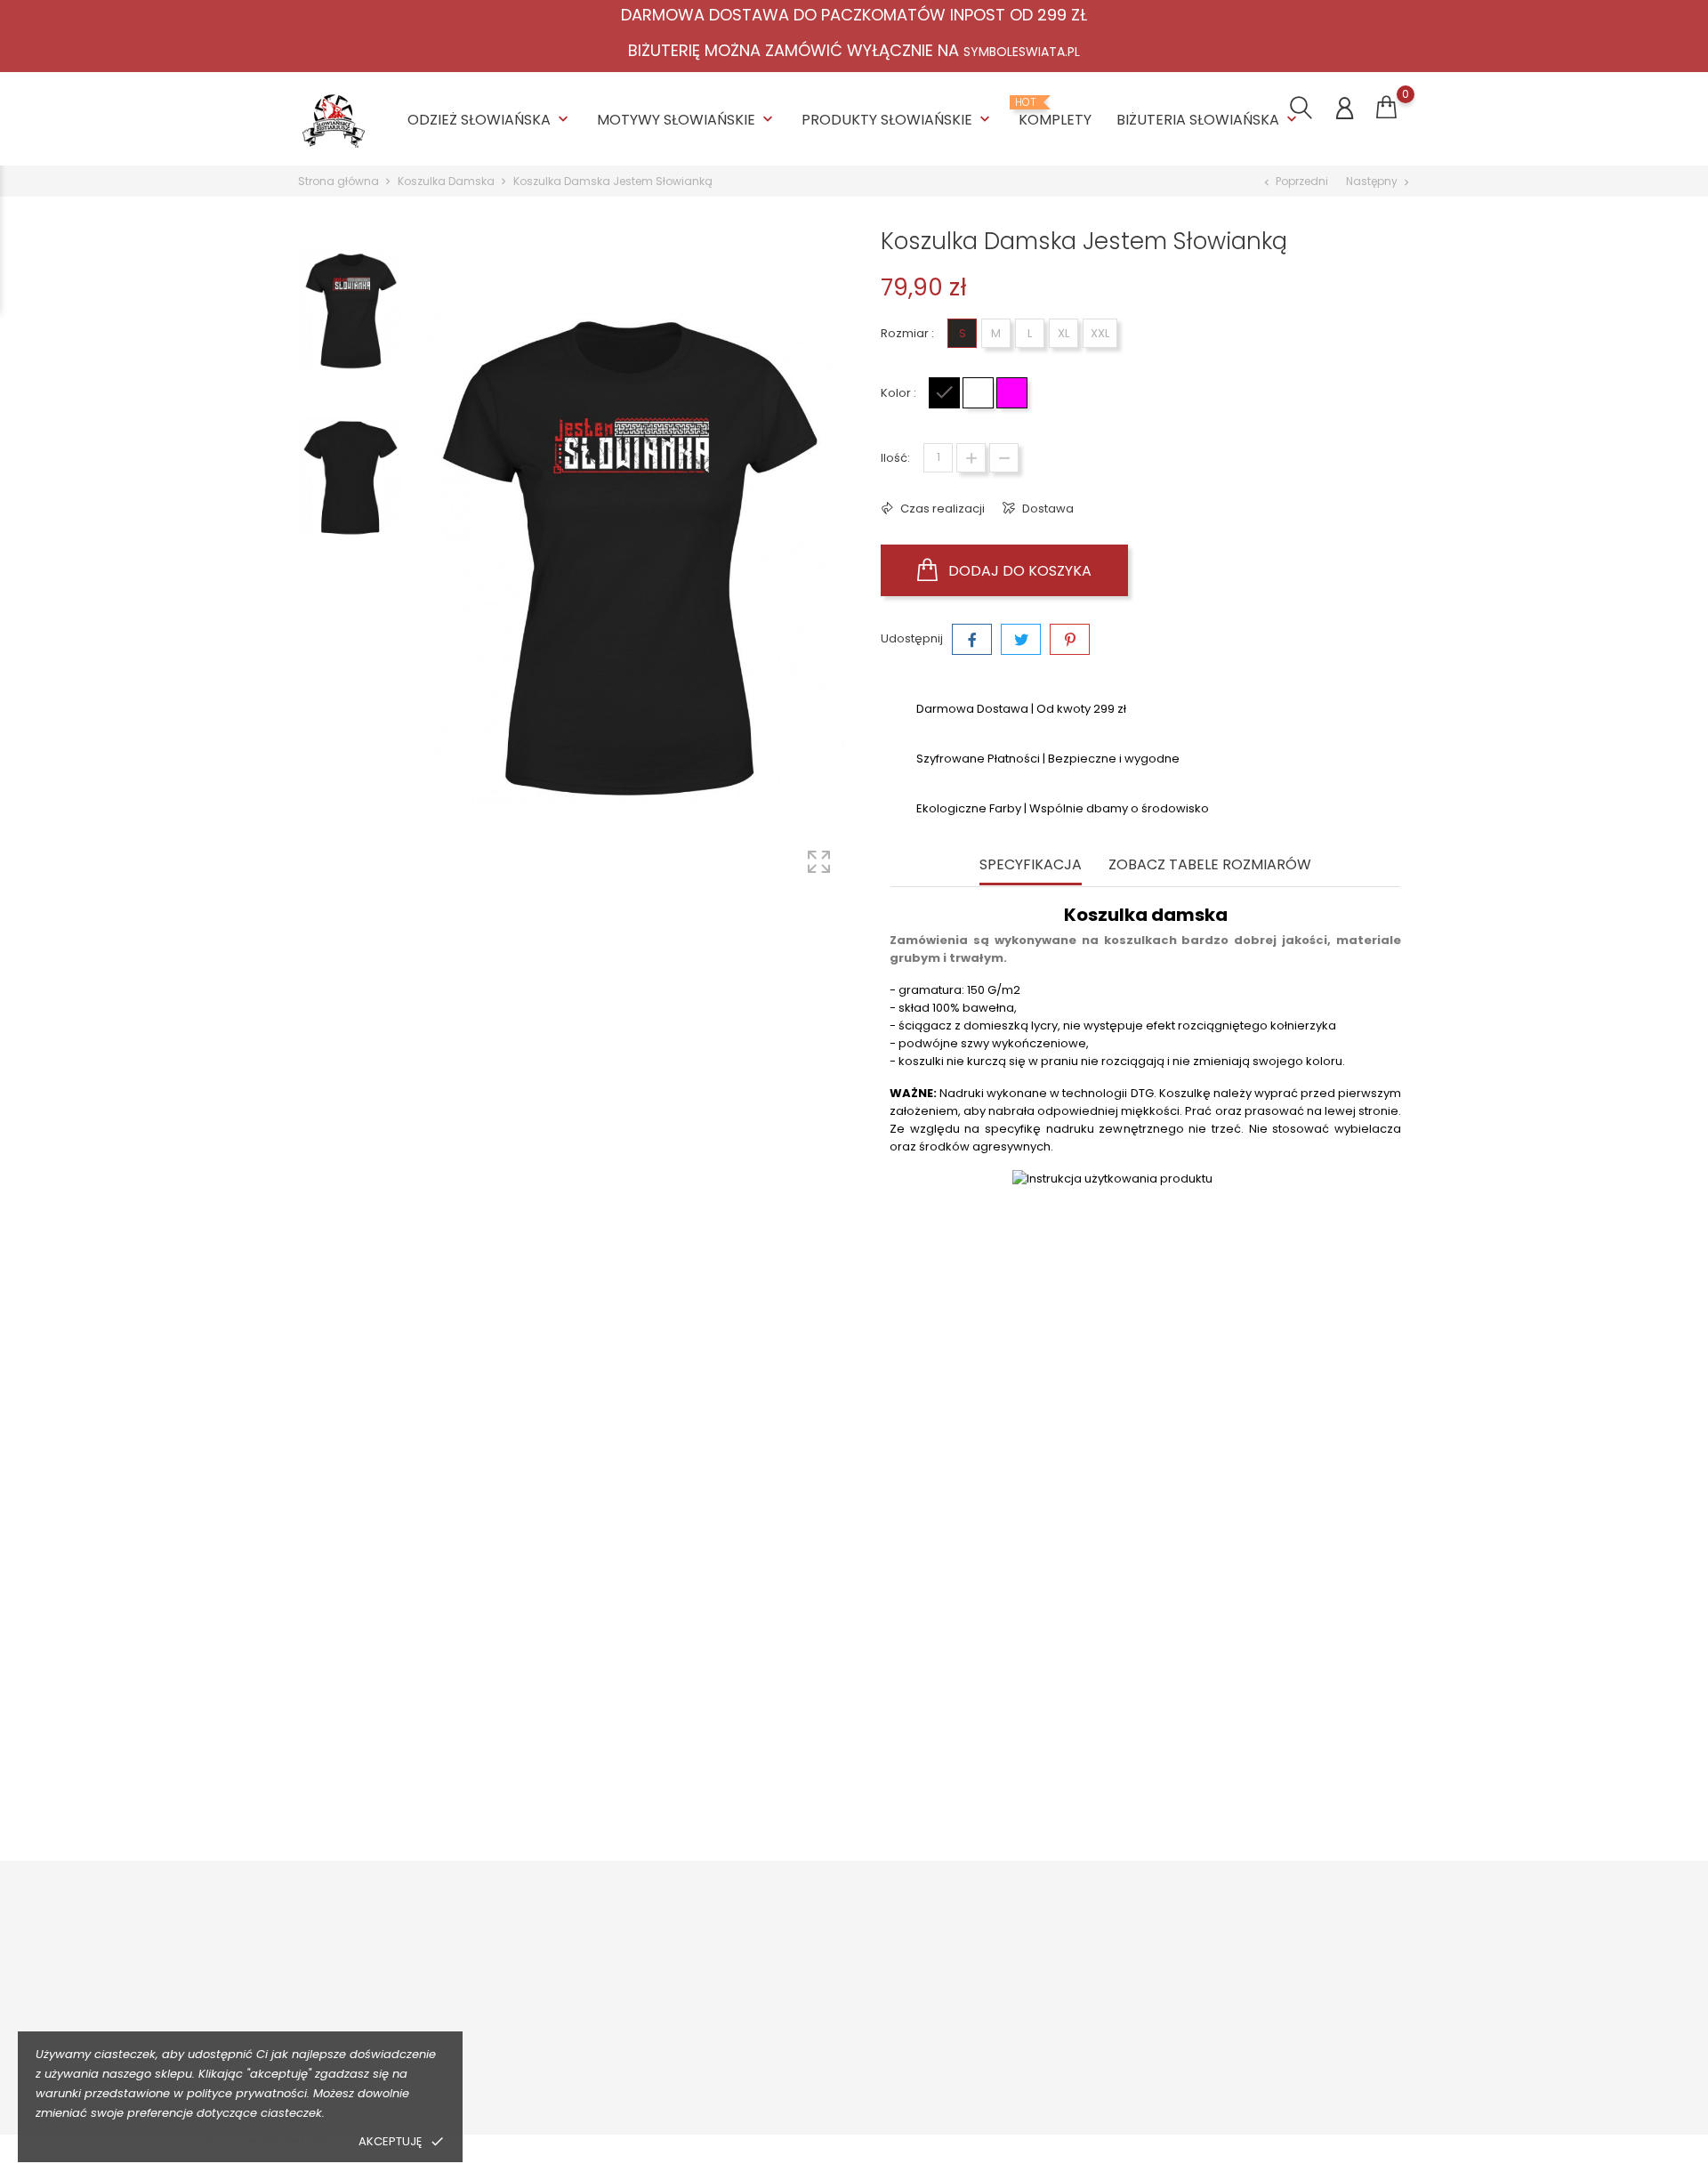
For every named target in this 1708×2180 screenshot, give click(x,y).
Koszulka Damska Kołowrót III (1264, 1732)
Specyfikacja (1031, 865)
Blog (813, 2083)
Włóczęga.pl (1056, 2001)
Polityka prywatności (271, 2141)
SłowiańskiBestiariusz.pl (1088, 2028)
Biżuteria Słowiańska (1208, 120)
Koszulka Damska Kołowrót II (717, 1732)
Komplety (1055, 113)
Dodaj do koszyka (1018, 571)
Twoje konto (1292, 1936)
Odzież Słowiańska (490, 120)
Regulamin (831, 2001)
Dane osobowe (1284, 1973)
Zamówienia (1276, 2001)
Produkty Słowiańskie (898, 120)
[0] (1386, 108)
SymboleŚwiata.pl (1072, 2083)
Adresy (1260, 2075)
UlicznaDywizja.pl (1069, 2056)
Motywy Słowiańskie (687, 120)
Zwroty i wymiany (630, 2001)
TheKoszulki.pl (1060, 1973)
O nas (817, 1973)
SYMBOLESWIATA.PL (1022, 52)
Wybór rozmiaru (628, 2028)
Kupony (1261, 2102)
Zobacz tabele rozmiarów (1210, 865)
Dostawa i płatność (636, 1973)
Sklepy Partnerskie (853, 2056)
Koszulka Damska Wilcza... (990, 1732)
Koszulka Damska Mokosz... (443, 1732)
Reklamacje (616, 2056)
